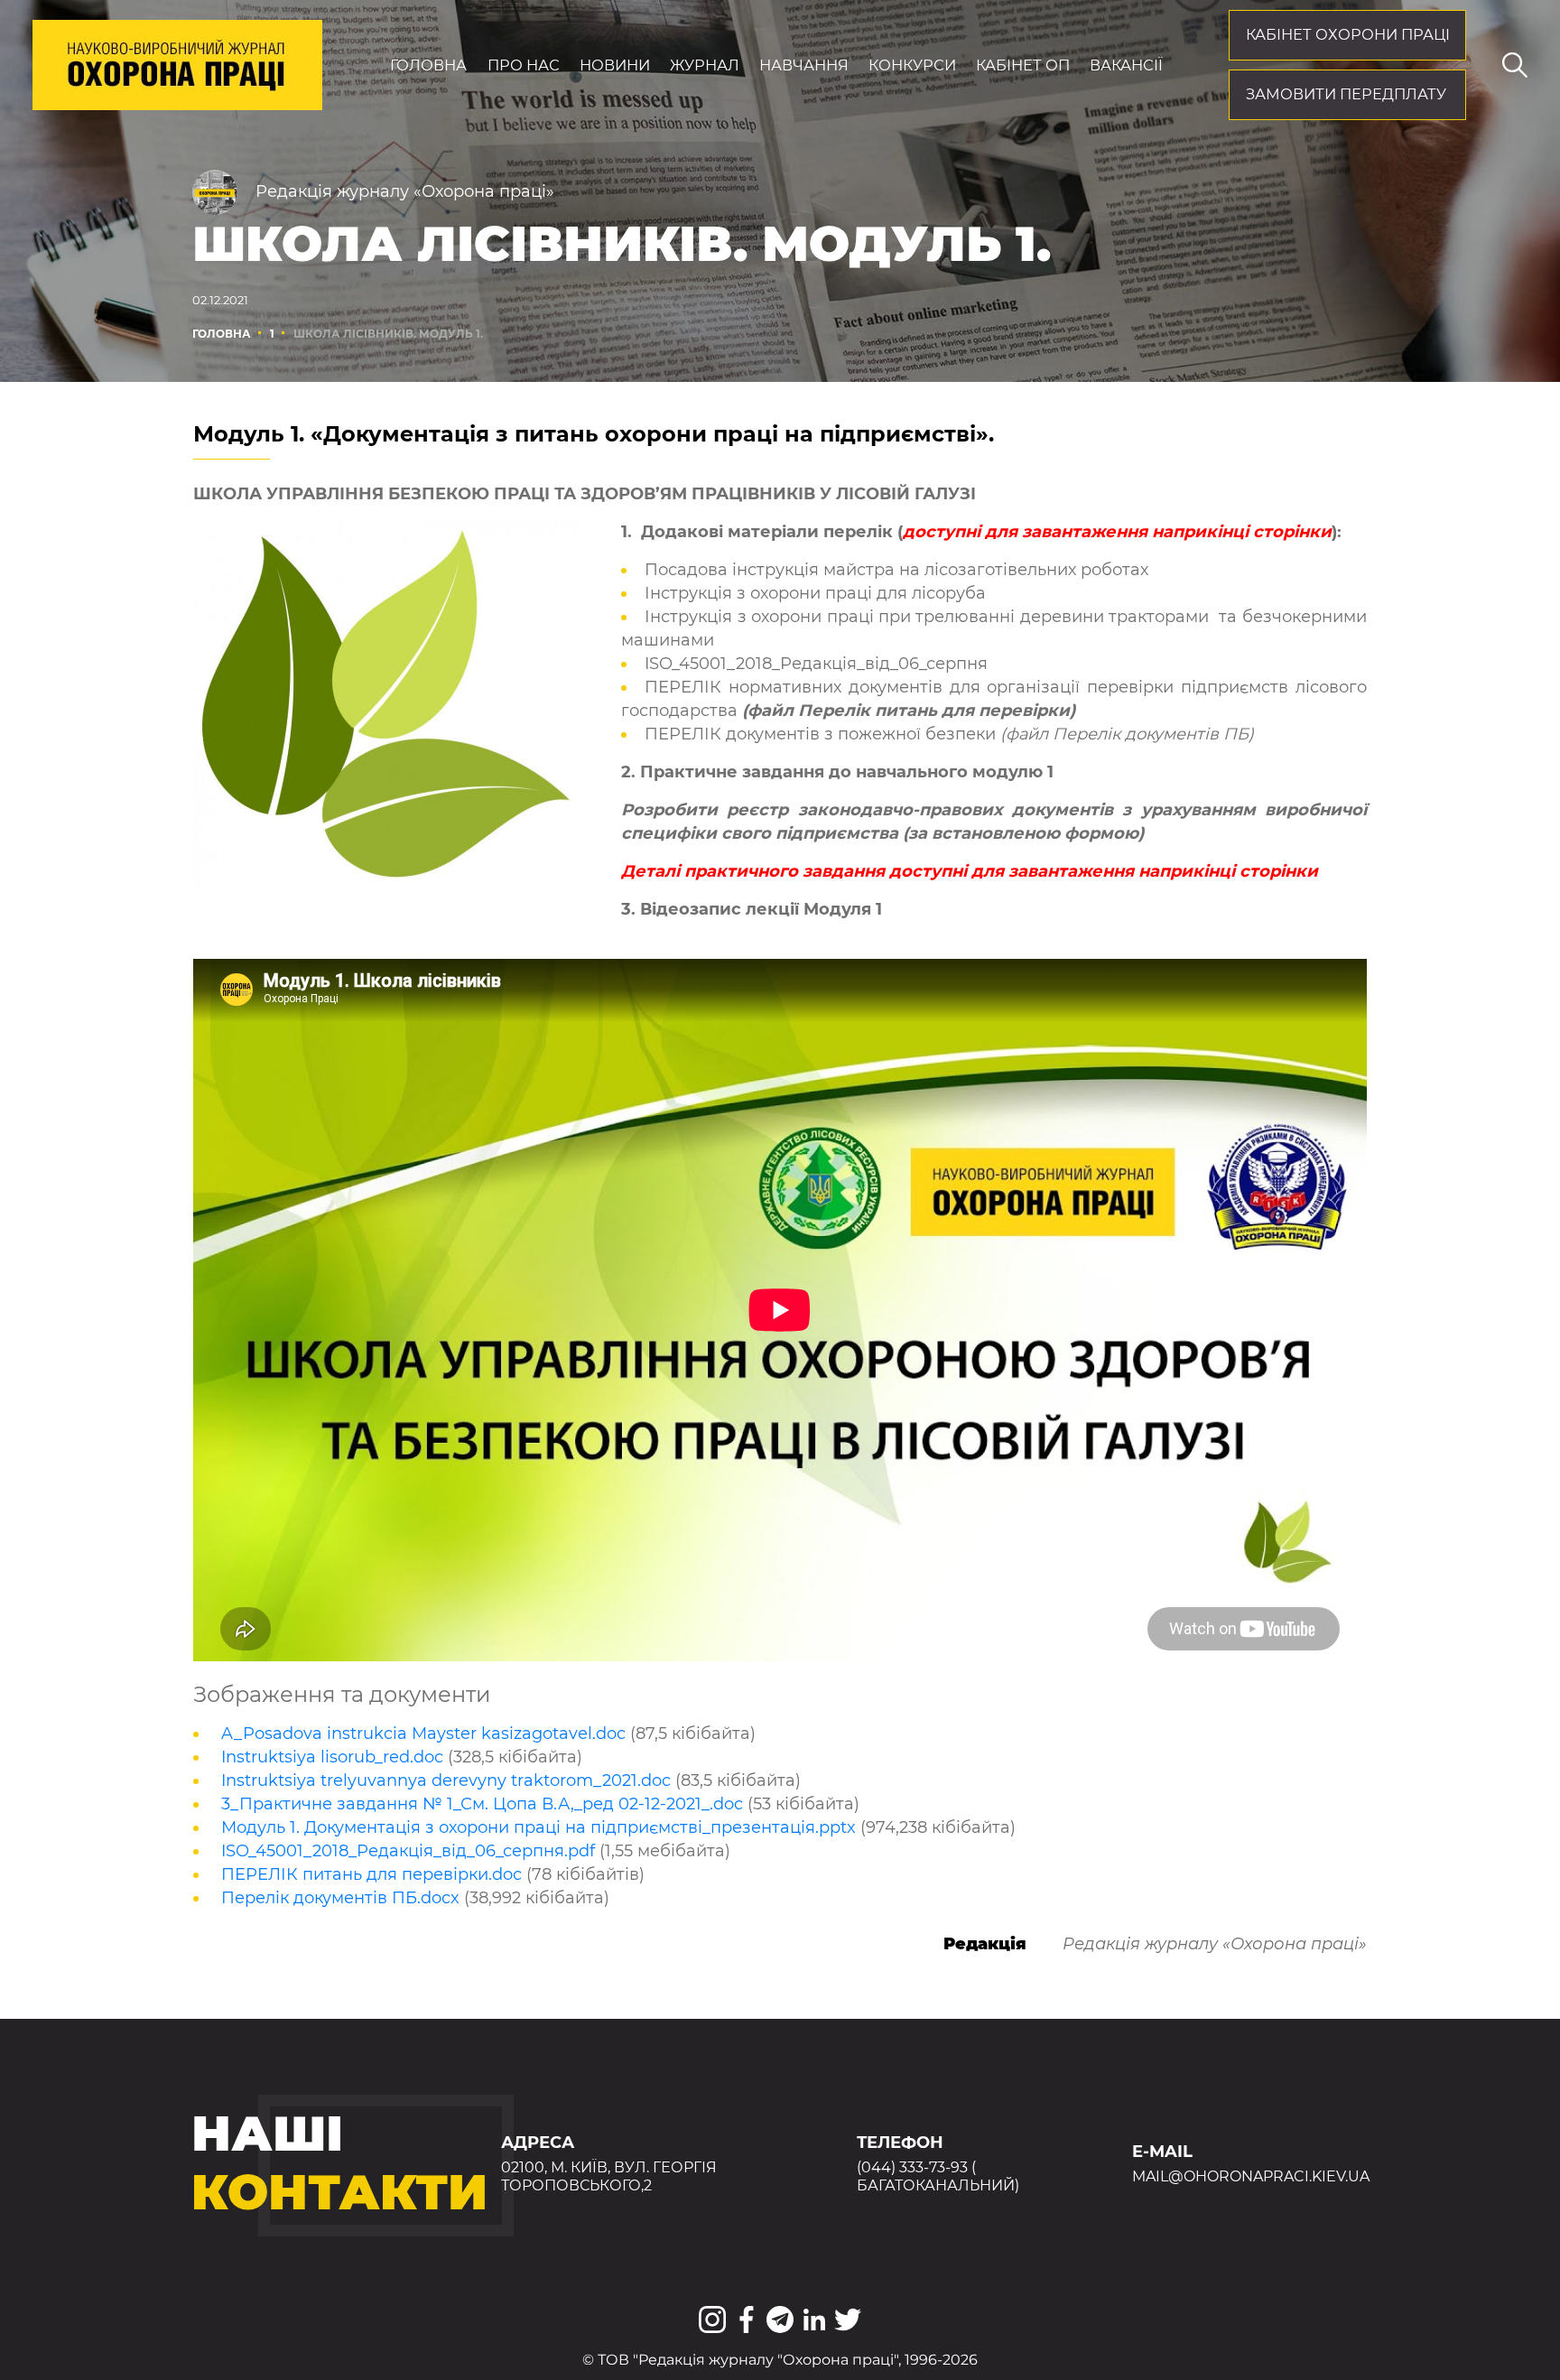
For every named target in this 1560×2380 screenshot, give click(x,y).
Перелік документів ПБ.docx (340, 1898)
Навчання (804, 65)
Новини (615, 65)
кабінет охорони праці (1348, 34)
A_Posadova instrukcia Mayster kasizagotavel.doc (423, 1734)
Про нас (524, 65)
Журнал (705, 65)
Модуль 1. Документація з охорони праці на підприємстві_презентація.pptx (539, 1827)
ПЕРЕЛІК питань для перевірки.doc (371, 1874)
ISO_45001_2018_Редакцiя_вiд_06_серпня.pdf (408, 1851)
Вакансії (1126, 65)
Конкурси (912, 65)
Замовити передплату (1346, 94)
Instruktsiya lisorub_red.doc (332, 1757)
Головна (428, 65)
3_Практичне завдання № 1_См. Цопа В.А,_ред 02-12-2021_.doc (482, 1804)
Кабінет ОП (1023, 65)
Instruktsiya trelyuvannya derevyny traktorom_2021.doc (446, 1780)
